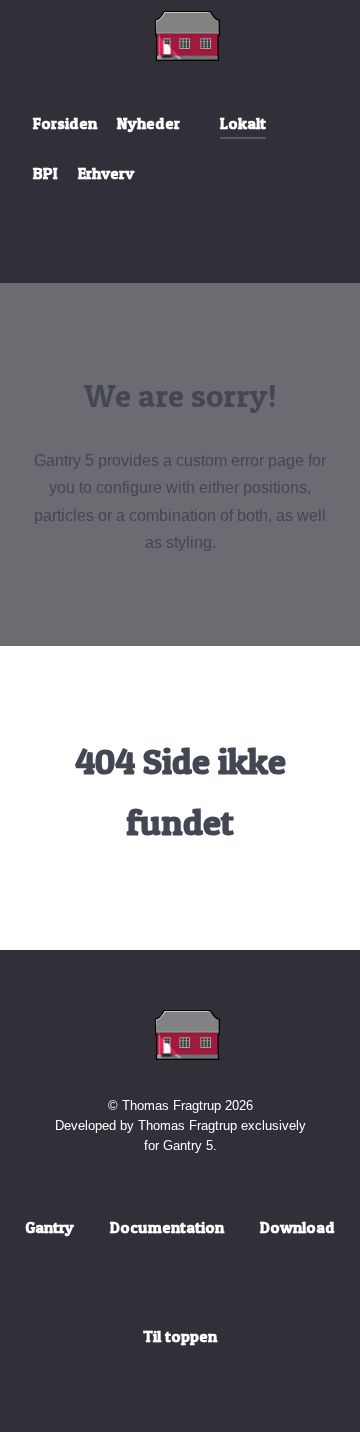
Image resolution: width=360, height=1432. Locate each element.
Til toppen (180, 1336)
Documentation (167, 1227)
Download (297, 1227)
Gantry (49, 1227)
